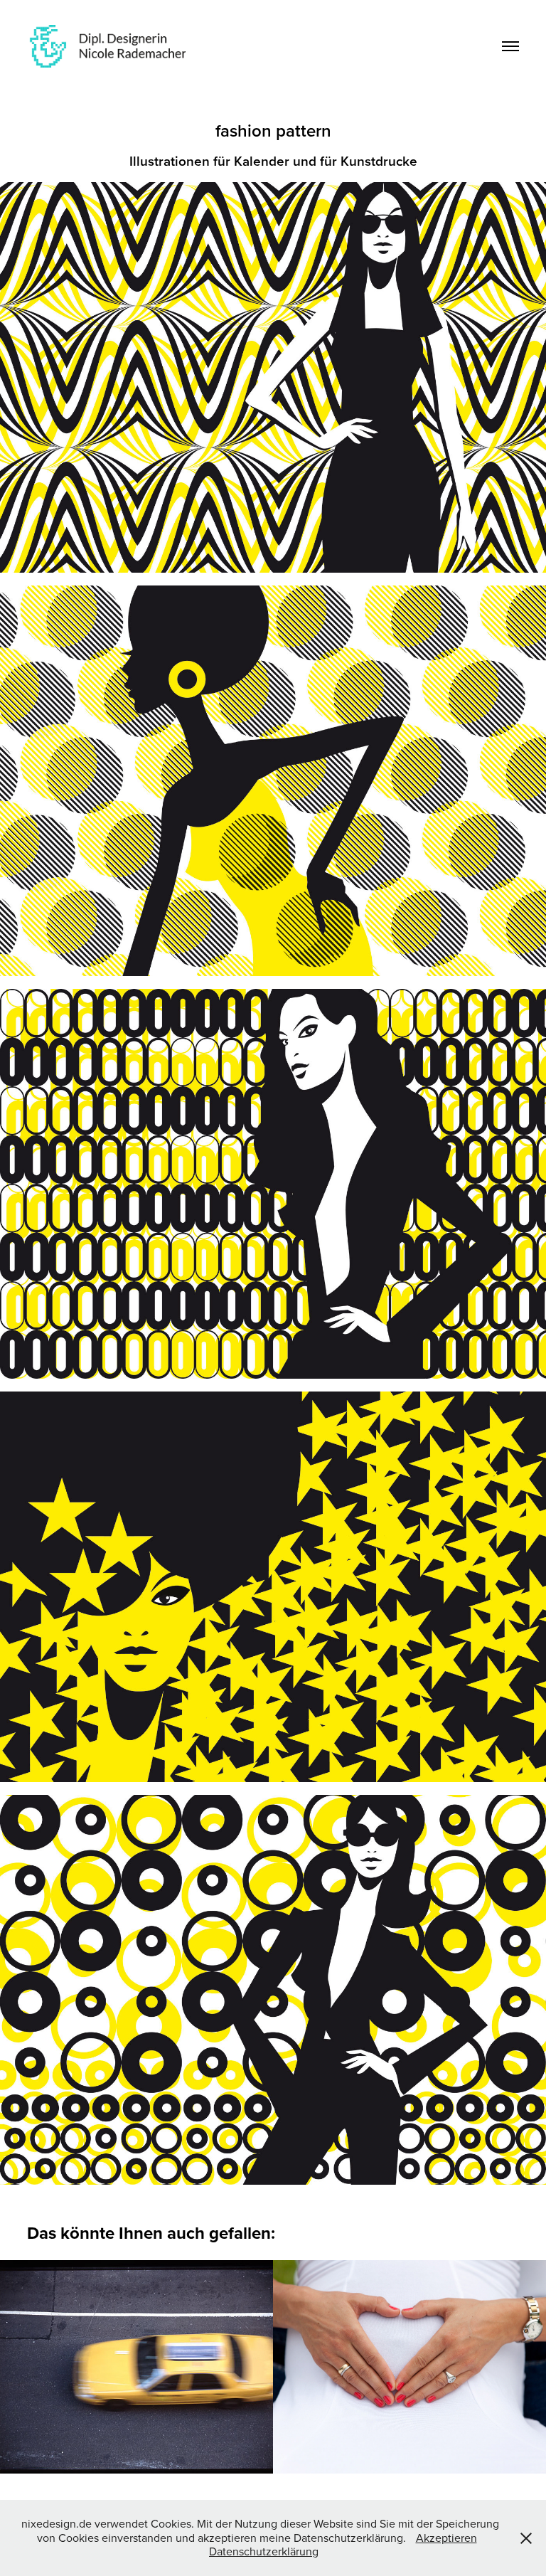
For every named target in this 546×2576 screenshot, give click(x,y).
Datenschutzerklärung (264, 2551)
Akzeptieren (446, 2538)
